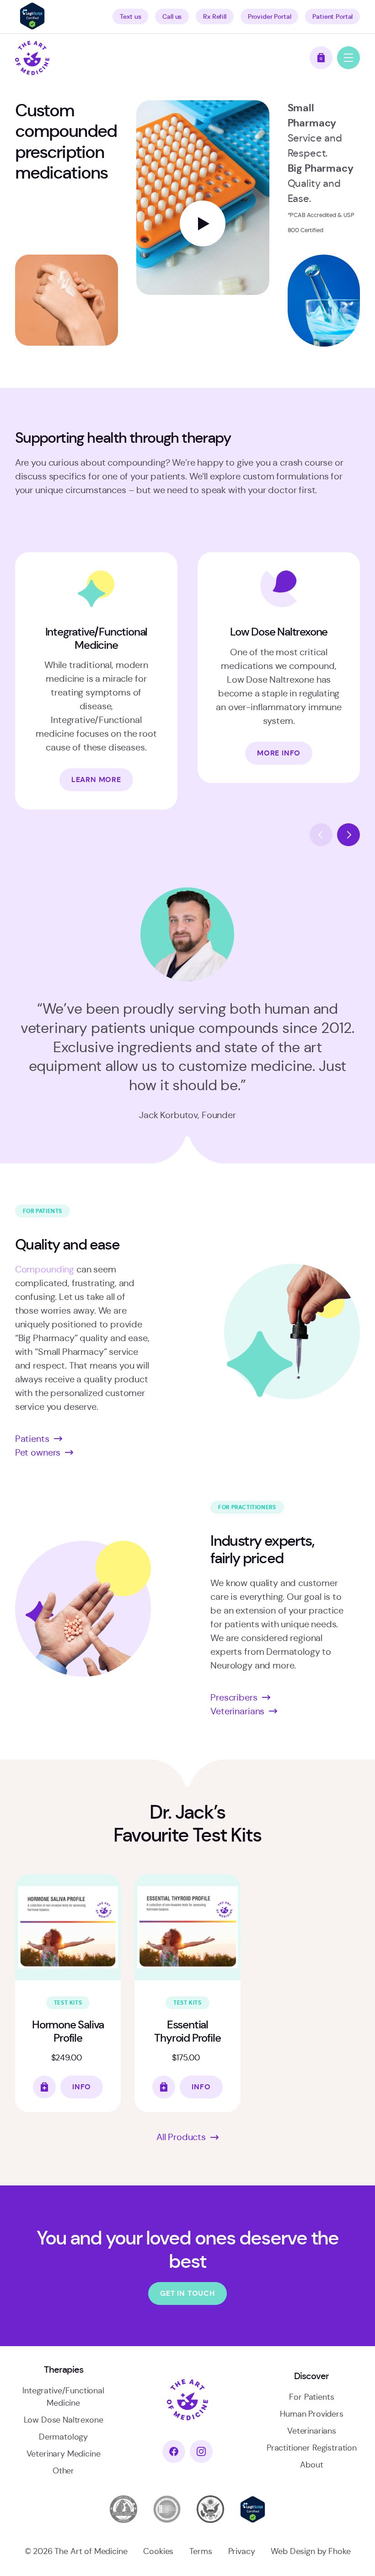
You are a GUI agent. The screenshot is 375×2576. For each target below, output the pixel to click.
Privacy (242, 2551)
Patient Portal (332, 16)
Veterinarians (237, 1711)
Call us (172, 16)
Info (82, 2087)
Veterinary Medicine (64, 2454)
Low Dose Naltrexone (64, 2420)
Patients (32, 1439)
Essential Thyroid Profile (187, 2031)
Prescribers (234, 1698)
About (311, 2465)
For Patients (311, 2397)
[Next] (348, 835)
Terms (201, 2551)
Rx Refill (215, 16)
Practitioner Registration (312, 2448)
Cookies (158, 2551)
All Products (181, 2137)
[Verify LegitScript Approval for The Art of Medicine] (32, 27)
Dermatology (63, 2437)
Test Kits (68, 2003)
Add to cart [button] (44, 2087)
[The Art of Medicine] (32, 58)
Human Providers (312, 2414)
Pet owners (38, 1453)
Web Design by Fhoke (311, 2551)
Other (63, 2471)
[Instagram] (201, 2451)
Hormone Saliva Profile (68, 2031)
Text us (130, 16)
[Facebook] (174, 2451)
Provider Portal (270, 16)
